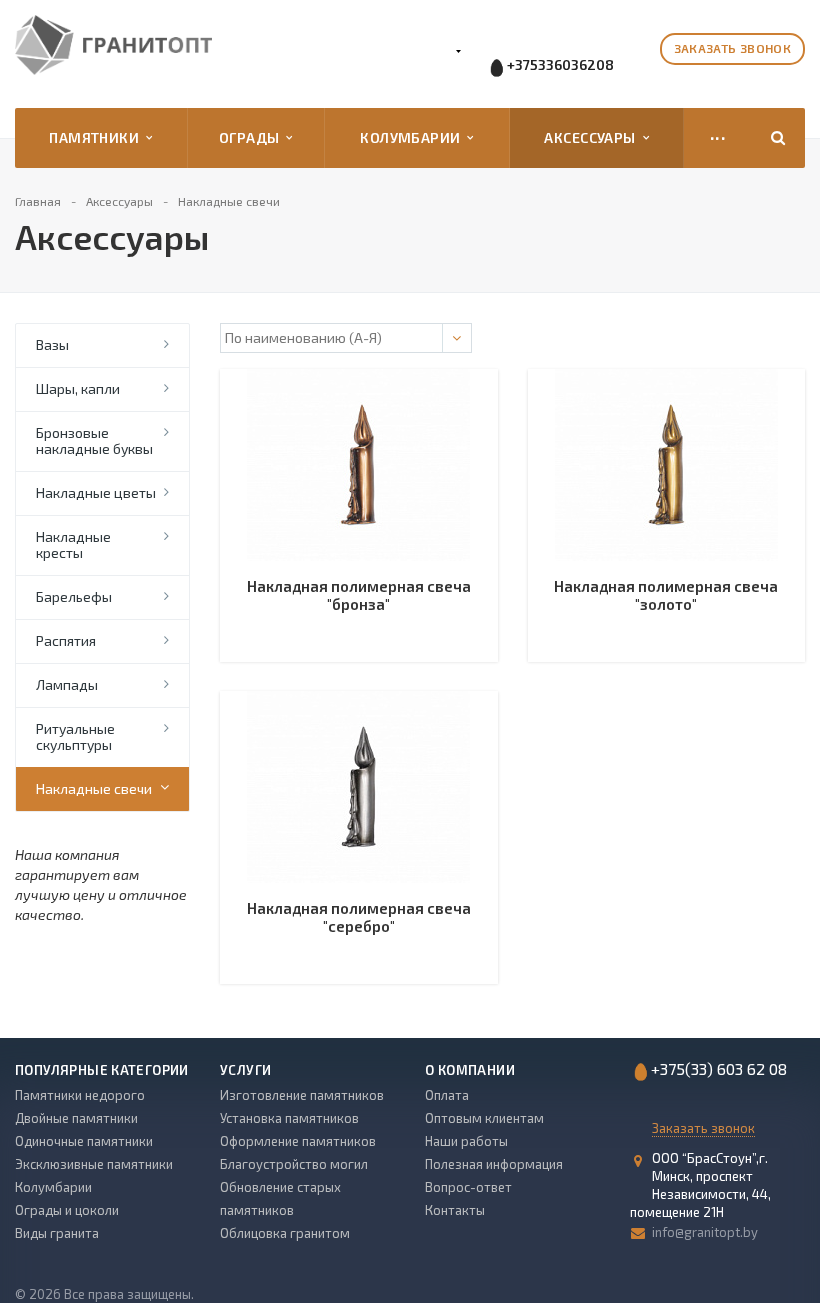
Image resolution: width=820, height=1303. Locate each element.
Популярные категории (102, 1070)
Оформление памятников (298, 1141)
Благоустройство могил (294, 1164)
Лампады (67, 684)
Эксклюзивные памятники (94, 1164)
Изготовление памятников (302, 1095)
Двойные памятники (76, 1118)
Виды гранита (57, 1233)
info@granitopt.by (705, 1232)
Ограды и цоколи (67, 1210)
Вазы (52, 344)
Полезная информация (494, 1164)
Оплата (447, 1095)
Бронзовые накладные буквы (94, 440)
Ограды (252, 137)
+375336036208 (560, 64)
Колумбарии (413, 137)
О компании (470, 1070)
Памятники (97, 137)
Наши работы (466, 1141)
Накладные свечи (94, 788)
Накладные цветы (96, 492)
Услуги (245, 1070)
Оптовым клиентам (484, 1118)
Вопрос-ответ (468, 1187)
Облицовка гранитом (285, 1233)
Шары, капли (78, 388)
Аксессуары (593, 137)
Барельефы (74, 596)
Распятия (66, 640)
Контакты (455, 1210)
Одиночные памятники (84, 1141)
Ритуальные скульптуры (75, 736)
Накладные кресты (73, 544)
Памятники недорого (80, 1095)
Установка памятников (289, 1118)
